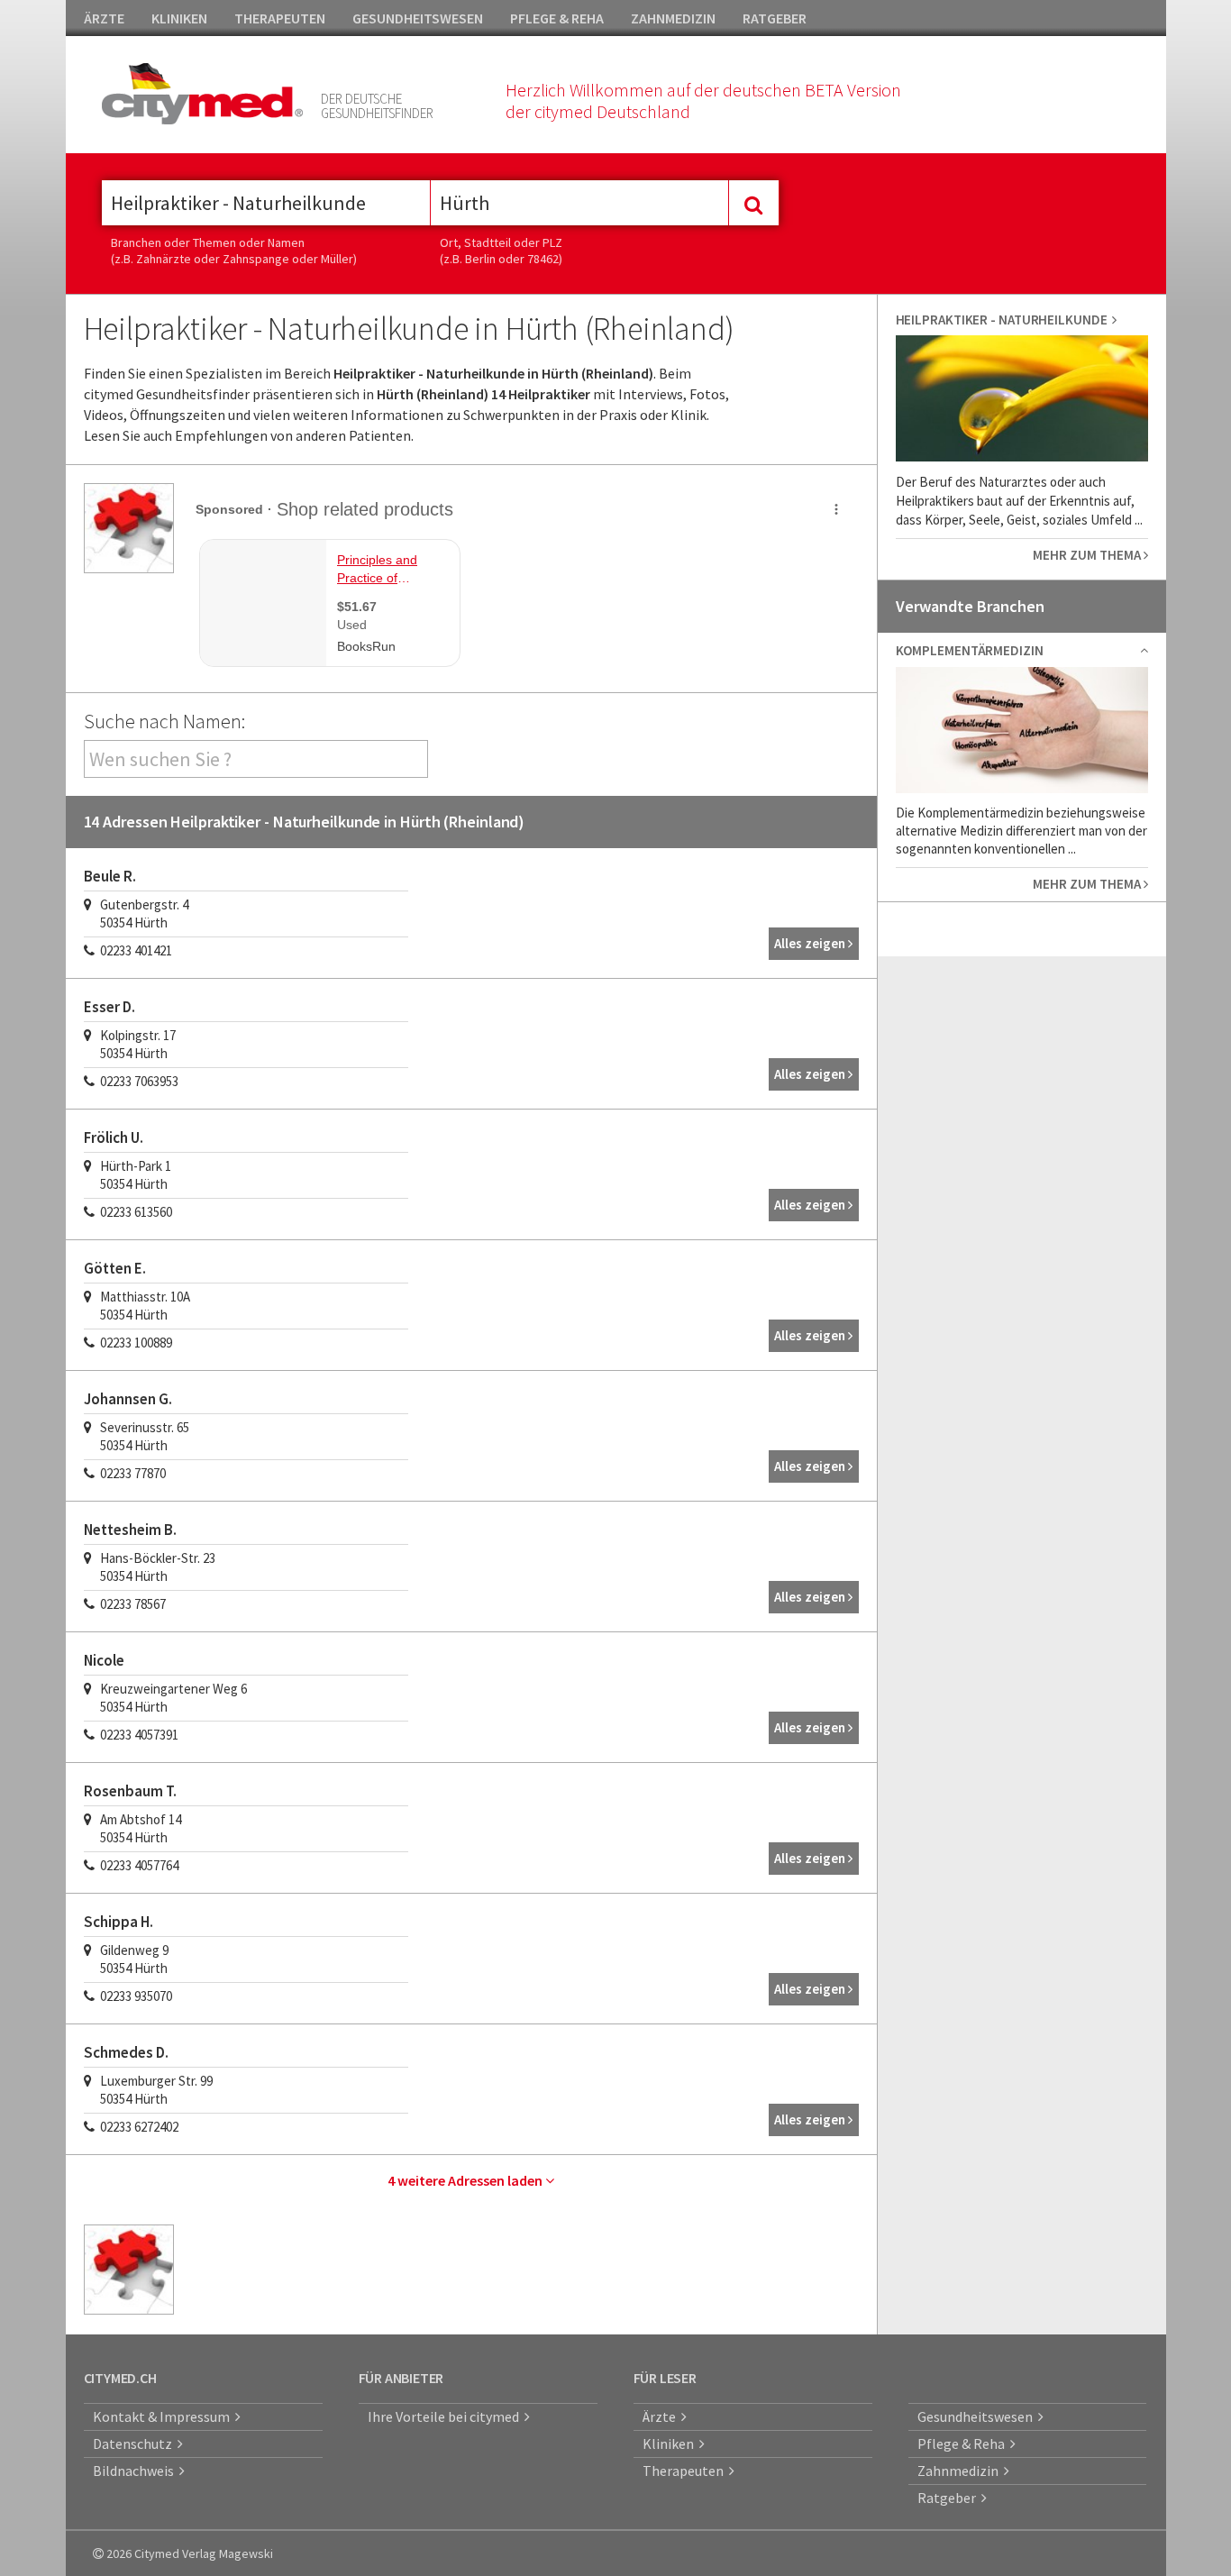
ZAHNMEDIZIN (673, 18)
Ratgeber (949, 2498)
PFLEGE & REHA (557, 18)
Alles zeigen (811, 943)
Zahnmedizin (961, 2471)
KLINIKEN (179, 18)
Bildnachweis (136, 2471)
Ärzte (662, 2416)
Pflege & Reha (964, 2444)
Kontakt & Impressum (164, 2416)
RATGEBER (775, 18)
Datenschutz (135, 2444)
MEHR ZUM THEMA (1088, 555)
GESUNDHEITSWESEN (418, 18)
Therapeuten (686, 2471)
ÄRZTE (104, 18)
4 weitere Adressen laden (466, 2180)
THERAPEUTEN (280, 18)
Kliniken (671, 2444)
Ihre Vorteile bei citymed (446, 2416)
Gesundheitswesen (978, 2416)
